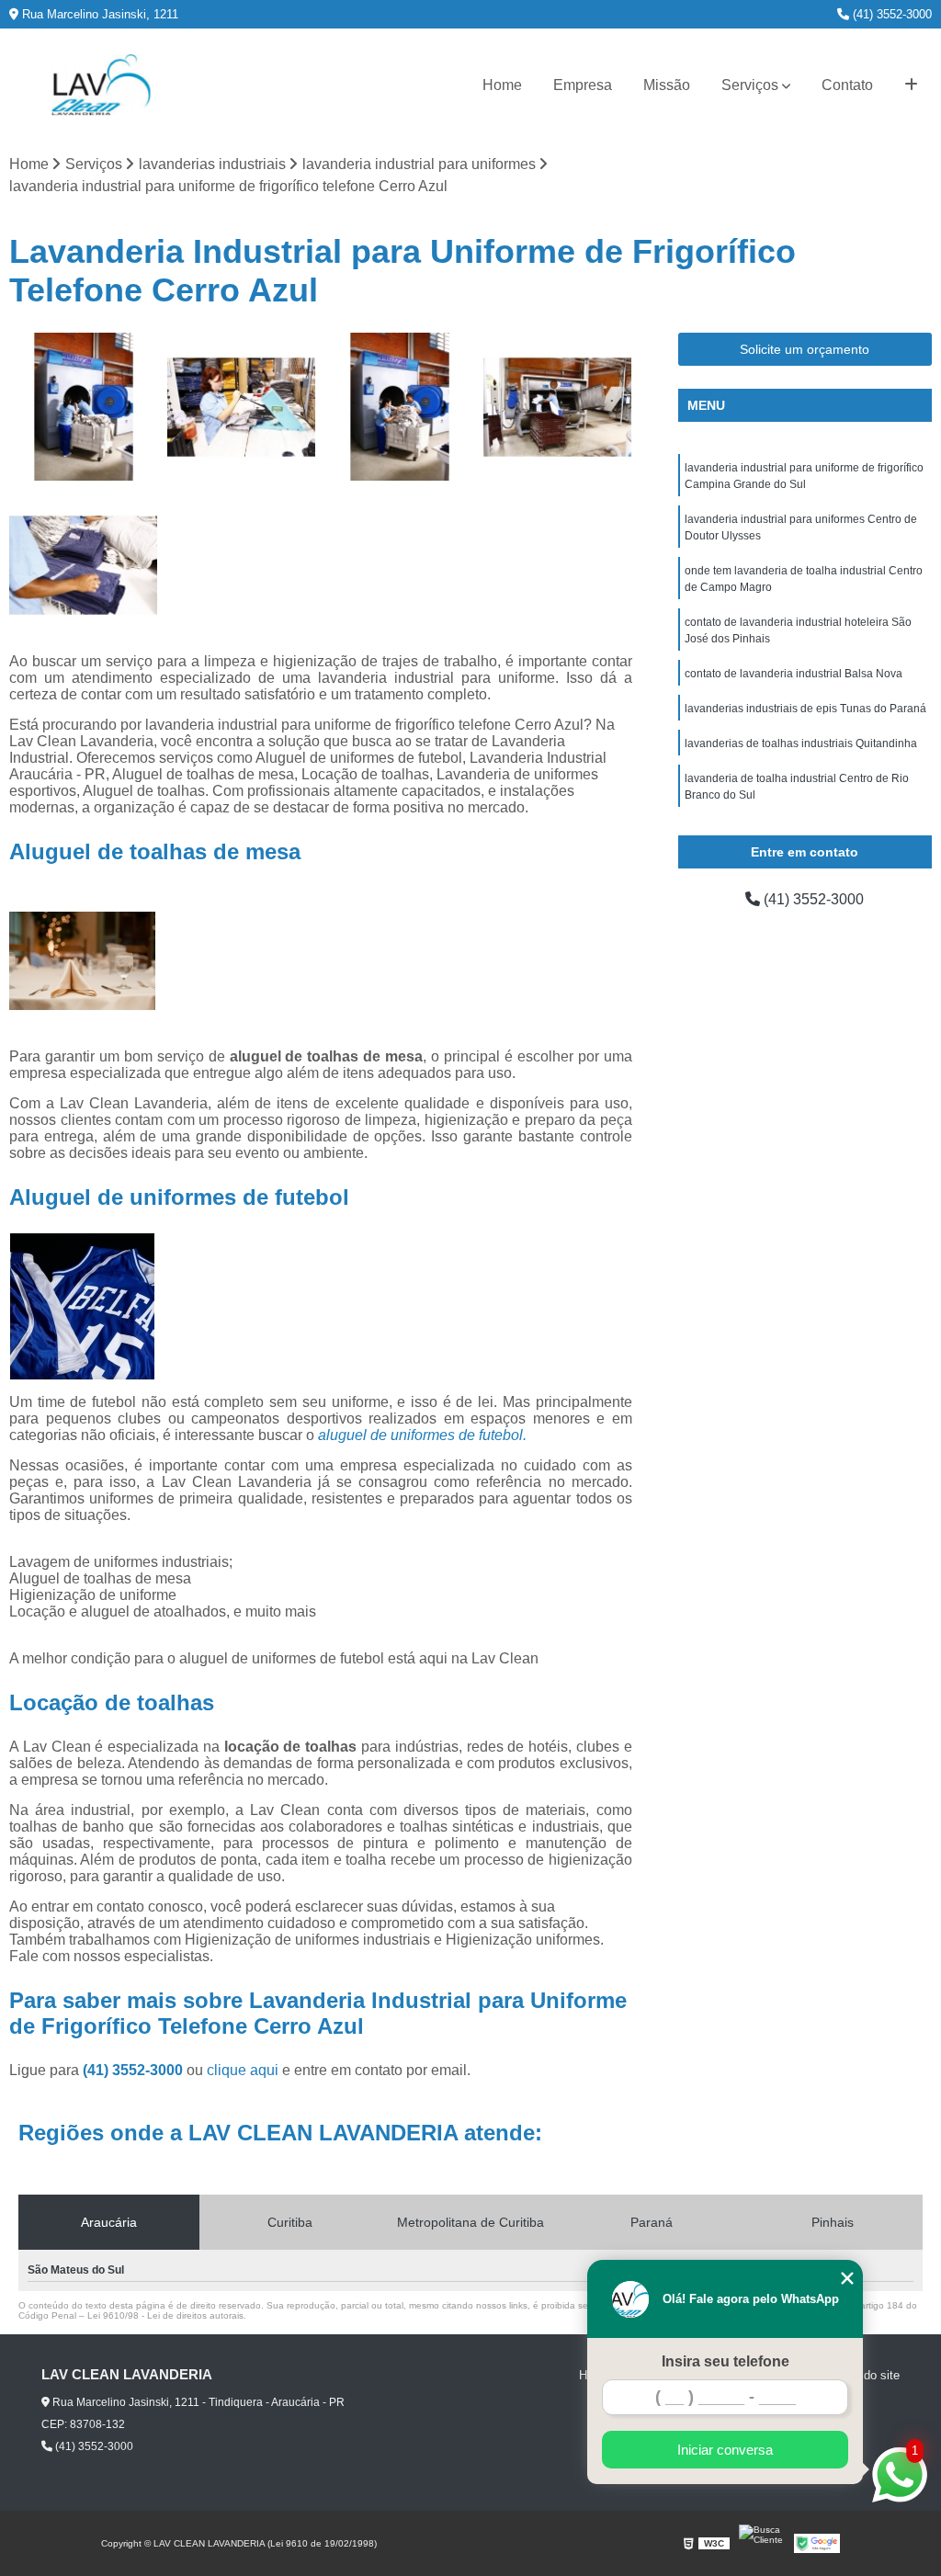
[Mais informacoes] (911, 85)
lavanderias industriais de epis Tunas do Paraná (805, 709)
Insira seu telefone (726, 2361)
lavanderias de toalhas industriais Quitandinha (801, 743)
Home (502, 85)
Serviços (750, 85)
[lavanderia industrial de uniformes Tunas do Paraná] (558, 407)
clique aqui (243, 2070)
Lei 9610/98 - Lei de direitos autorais (165, 2315)
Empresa (583, 85)
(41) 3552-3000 (890, 14)
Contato (847, 85)
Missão (667, 85)
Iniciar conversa (725, 2450)
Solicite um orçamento (805, 349)
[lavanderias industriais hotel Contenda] (242, 407)
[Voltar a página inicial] (101, 85)
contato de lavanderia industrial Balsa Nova (794, 674)
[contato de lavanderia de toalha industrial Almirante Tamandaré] (400, 407)
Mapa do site (865, 2375)
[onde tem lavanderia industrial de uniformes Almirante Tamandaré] (84, 565)
